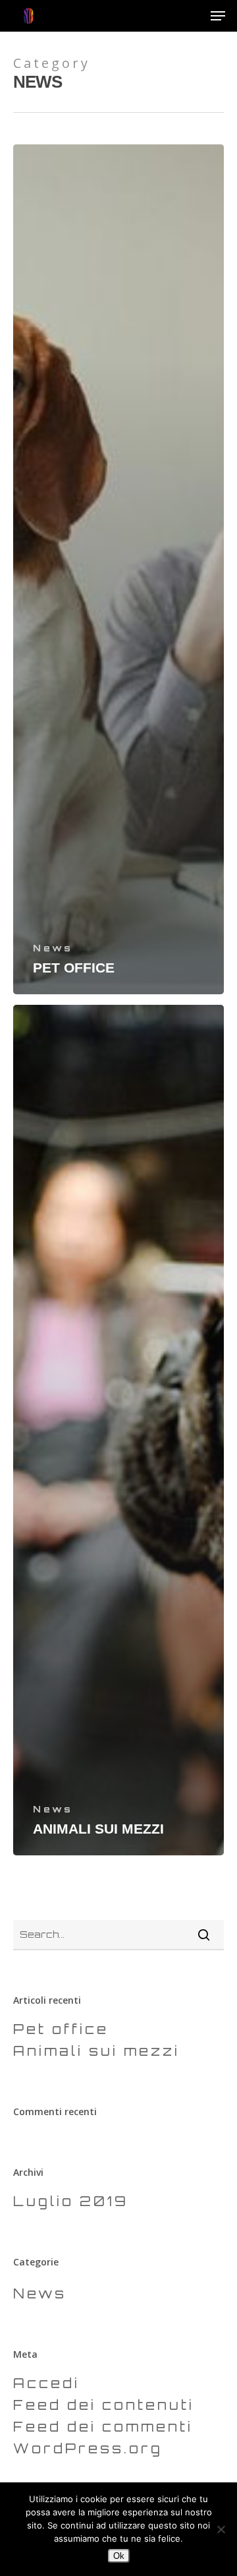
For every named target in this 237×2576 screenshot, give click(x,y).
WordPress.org (88, 2448)
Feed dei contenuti (104, 2405)
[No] (221, 2529)
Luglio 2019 (71, 2201)
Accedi (46, 2383)
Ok (119, 2556)
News (53, 948)
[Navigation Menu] (218, 16)
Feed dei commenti (103, 2427)
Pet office (61, 2029)
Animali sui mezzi (96, 2051)
